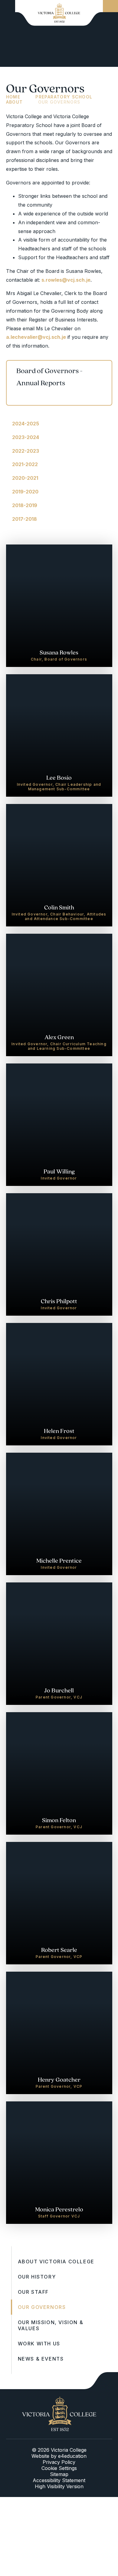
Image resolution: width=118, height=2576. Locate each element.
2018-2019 (25, 505)
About (15, 102)
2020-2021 (25, 478)
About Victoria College (56, 2262)
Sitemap (59, 2474)
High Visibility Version (59, 2486)
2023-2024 (26, 437)
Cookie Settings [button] (59, 2468)
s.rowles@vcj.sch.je (66, 280)
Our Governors (59, 102)
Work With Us (39, 2344)
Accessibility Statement (59, 2480)
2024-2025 (26, 424)
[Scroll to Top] (101, 2381)
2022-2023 (26, 451)
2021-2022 (25, 464)
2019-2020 (25, 492)
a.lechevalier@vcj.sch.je (36, 337)
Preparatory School (64, 97)
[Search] (110, 6)
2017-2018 (25, 519)
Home (13, 97)
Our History (37, 2277)
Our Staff (33, 2292)
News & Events (41, 2359)
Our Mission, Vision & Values (51, 2325)
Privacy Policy (59, 2462)
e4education (72, 2456)
